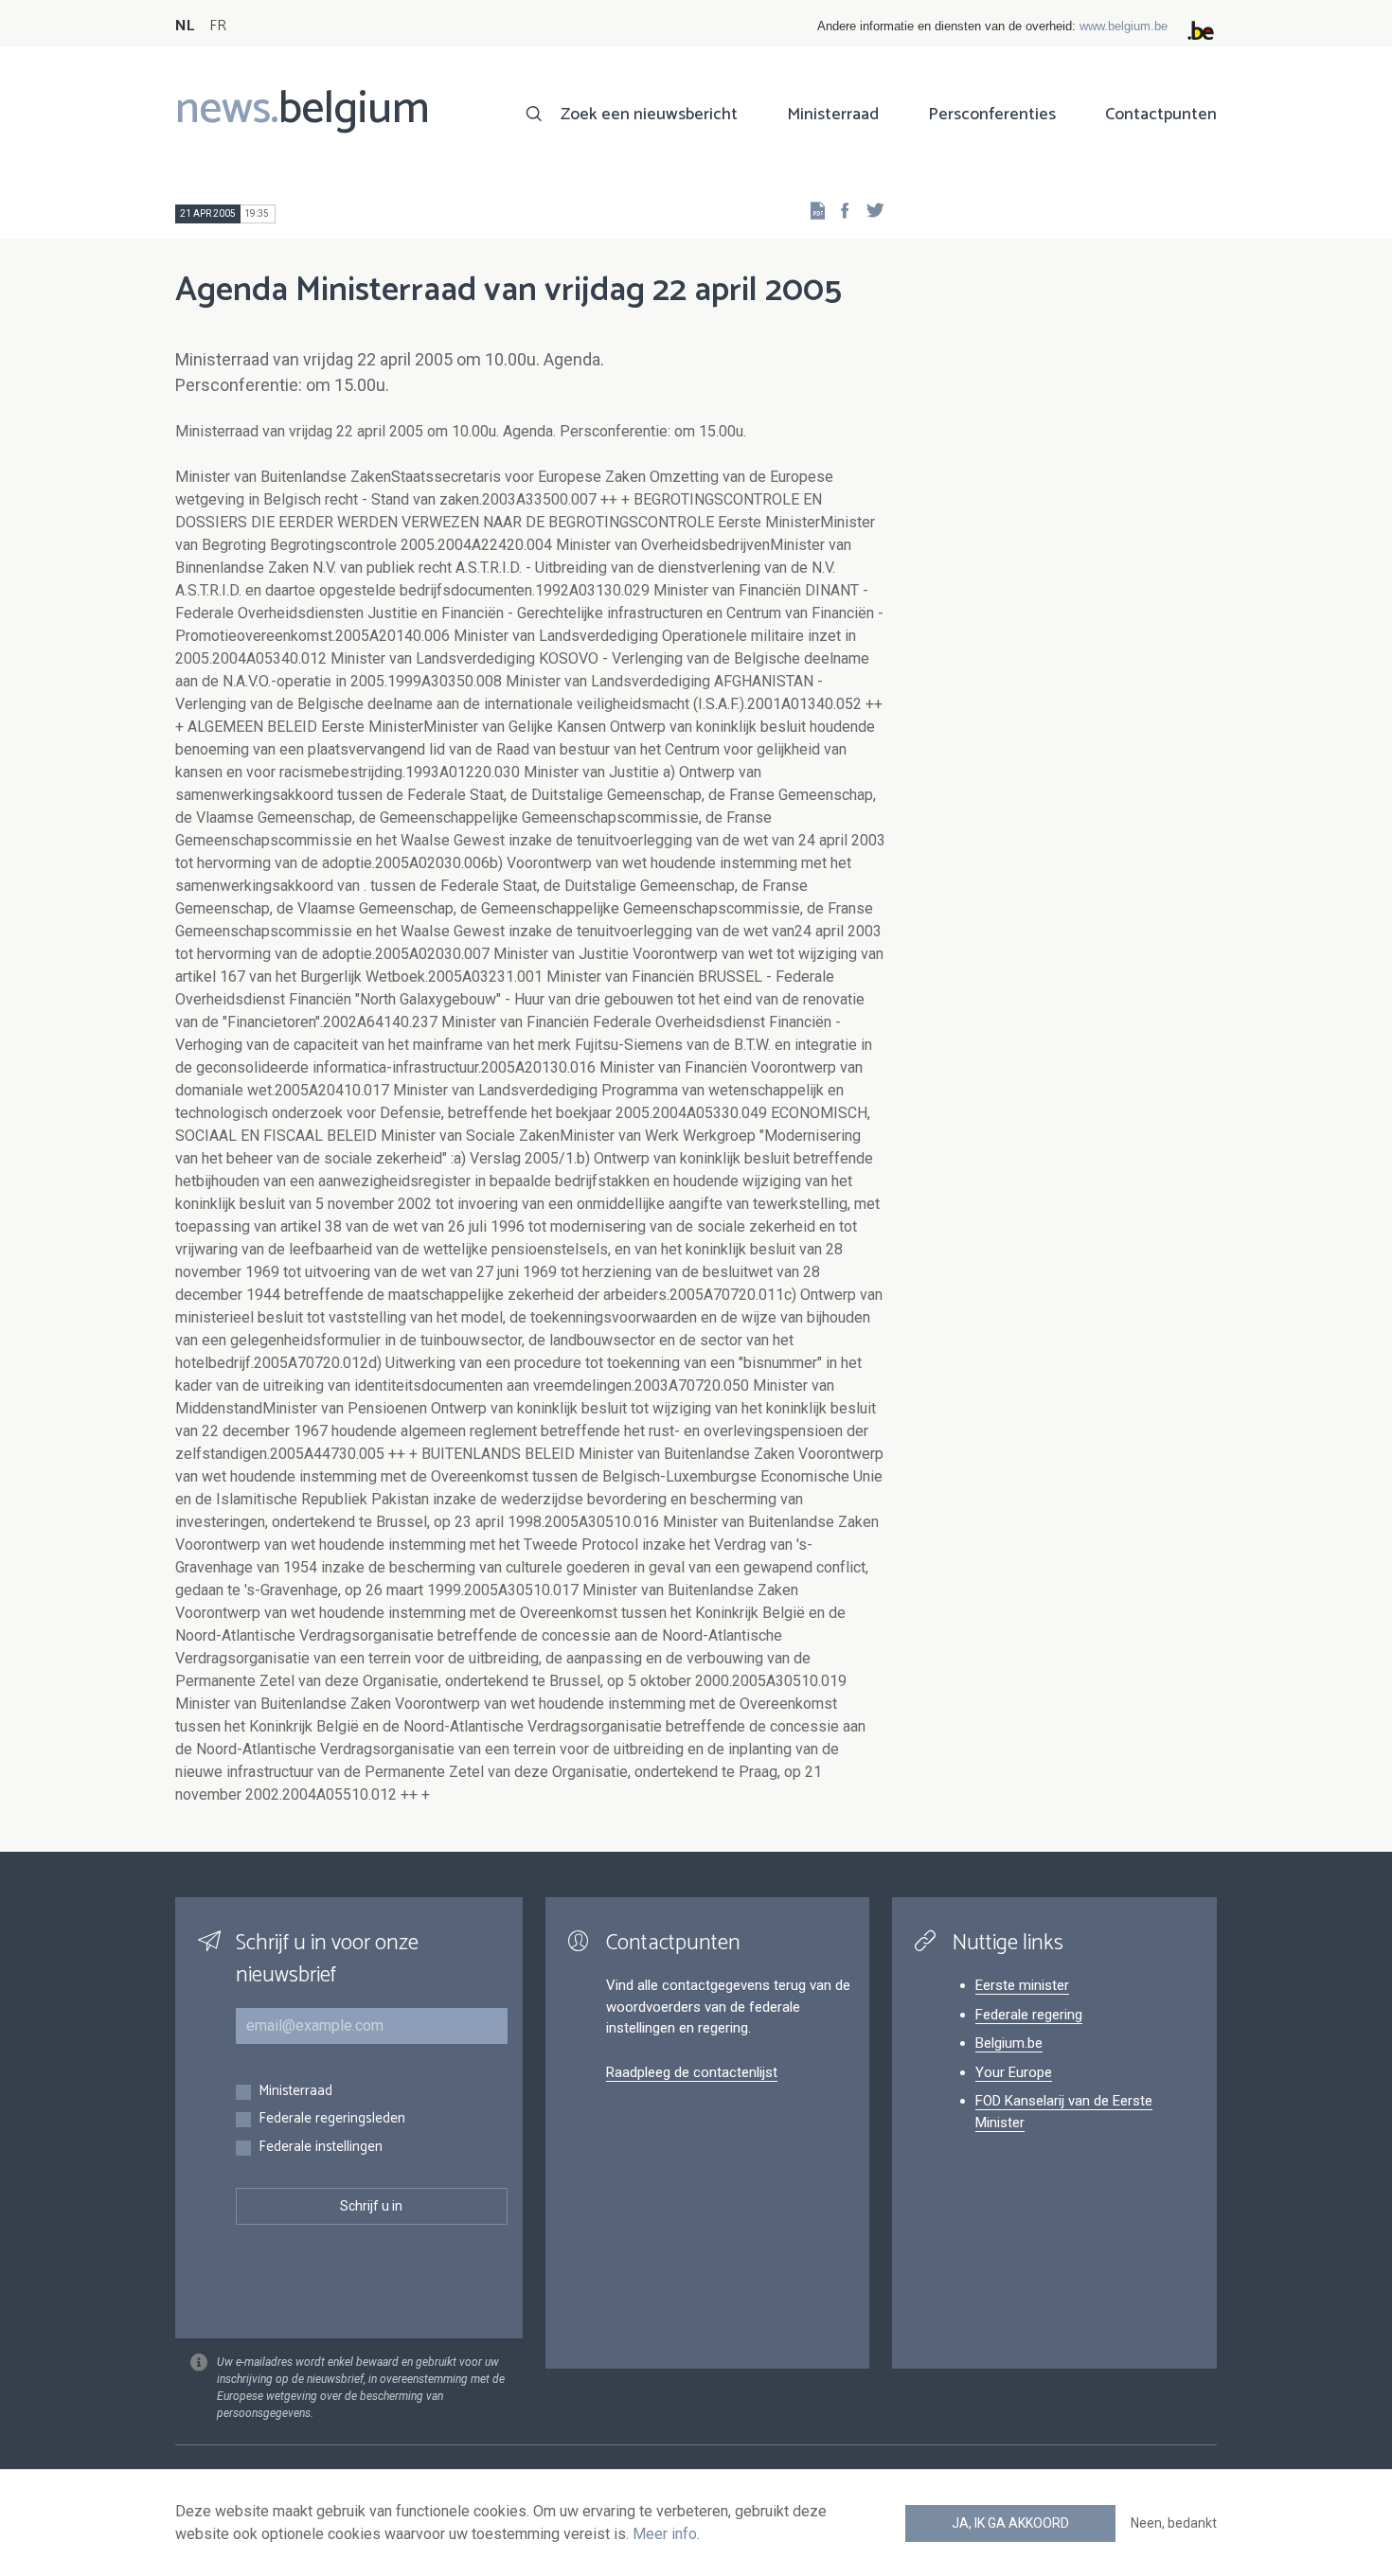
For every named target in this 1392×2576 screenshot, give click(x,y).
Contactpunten (1161, 115)
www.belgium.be (1124, 26)
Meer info (665, 2534)
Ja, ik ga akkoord (1010, 2523)
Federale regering (1029, 2015)
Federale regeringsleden (332, 2119)
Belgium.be (1009, 2043)
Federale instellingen (321, 2148)
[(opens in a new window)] (839, 210)
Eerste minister (1022, 1985)
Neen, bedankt (1174, 2523)
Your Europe (1014, 2072)
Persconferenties (992, 115)
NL (185, 26)
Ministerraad (833, 115)
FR (218, 26)
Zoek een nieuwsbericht (649, 115)
